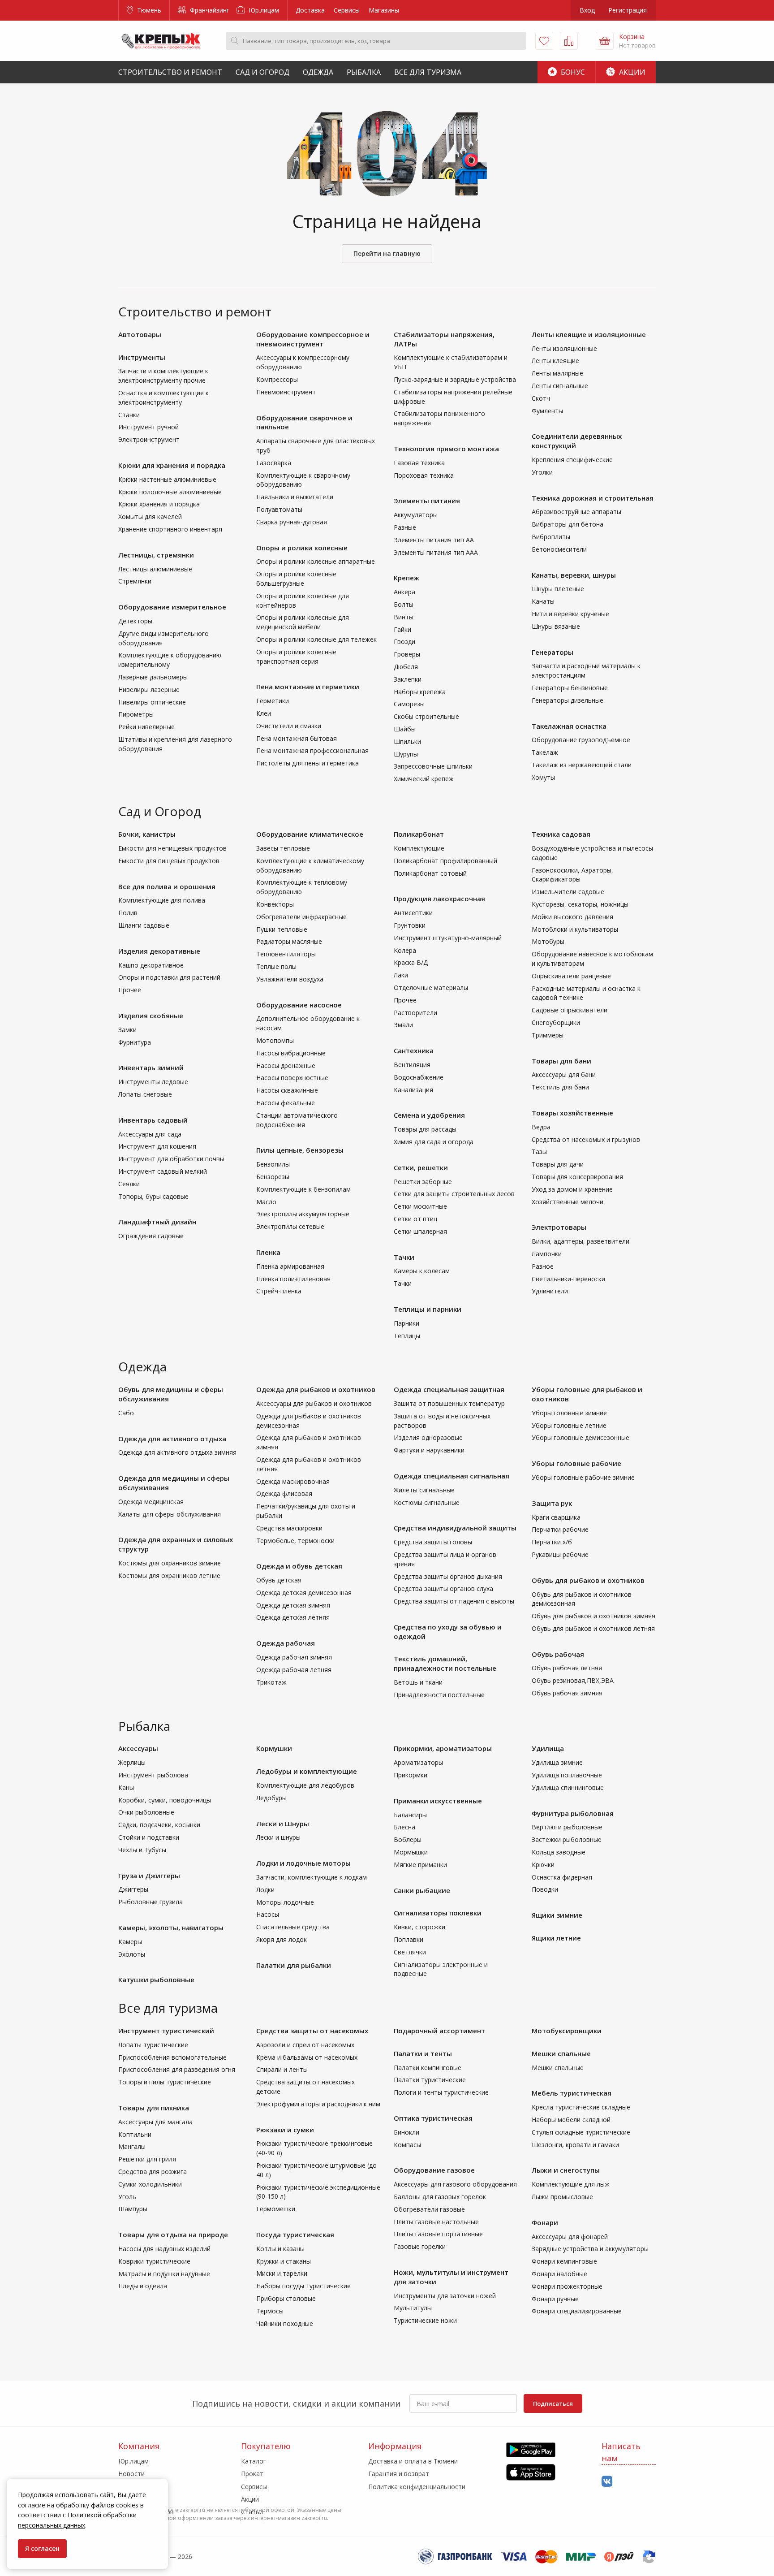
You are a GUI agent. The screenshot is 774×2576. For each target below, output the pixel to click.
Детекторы (135, 621)
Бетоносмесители (559, 549)
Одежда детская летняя (293, 1617)
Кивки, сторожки (419, 1927)
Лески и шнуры (278, 1837)
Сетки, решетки (421, 1167)
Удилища (548, 1748)
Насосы (268, 1914)
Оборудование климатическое (310, 834)
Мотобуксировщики (567, 2031)
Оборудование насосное (299, 1005)
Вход (587, 10)
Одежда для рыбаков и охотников (316, 1389)
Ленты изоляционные (564, 348)
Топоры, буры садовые (153, 1196)
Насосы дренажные (286, 1065)
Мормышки (411, 1852)
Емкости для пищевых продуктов (169, 861)
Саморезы (409, 704)
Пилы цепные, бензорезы (300, 1150)
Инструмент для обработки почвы (171, 1159)
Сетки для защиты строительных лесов (454, 1194)
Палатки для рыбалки (294, 1965)
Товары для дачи (558, 1164)
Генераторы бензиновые (570, 688)
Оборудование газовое (434, 2170)
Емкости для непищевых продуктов (172, 848)
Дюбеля (406, 667)
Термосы (270, 2311)
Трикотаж (271, 1682)
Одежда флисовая (284, 1493)
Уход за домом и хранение (572, 1189)
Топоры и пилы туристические (165, 2082)
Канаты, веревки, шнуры (574, 575)
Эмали (403, 1025)
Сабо (126, 1413)
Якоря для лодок (282, 1939)
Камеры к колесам (422, 1271)
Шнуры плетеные (558, 589)
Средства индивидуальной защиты (455, 1528)
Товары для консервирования (577, 1177)
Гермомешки (276, 2209)
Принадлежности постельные (439, 1695)
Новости (131, 2474)
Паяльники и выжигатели (295, 497)
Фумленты (547, 411)
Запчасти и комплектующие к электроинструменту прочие (163, 376)
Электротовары (559, 1227)
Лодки (265, 1890)
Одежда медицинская (151, 1502)
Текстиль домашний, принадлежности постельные (445, 1663)
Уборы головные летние (569, 1425)
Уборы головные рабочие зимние (583, 1477)
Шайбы (405, 729)
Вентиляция (412, 1065)
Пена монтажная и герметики (308, 687)
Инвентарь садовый (153, 1120)
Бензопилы (273, 1164)
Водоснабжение (419, 1077)
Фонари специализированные (577, 2311)
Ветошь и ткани (418, 1682)
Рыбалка (364, 72)
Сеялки (129, 1184)
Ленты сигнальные (560, 386)
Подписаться (553, 2403)
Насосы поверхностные (292, 1078)
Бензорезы (273, 1177)
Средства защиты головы (433, 1542)
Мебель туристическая (572, 2093)
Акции (631, 72)
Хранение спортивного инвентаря (170, 529)
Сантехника (414, 1050)
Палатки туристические (430, 2080)
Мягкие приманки (420, 1865)
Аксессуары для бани (564, 1074)
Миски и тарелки (282, 2273)
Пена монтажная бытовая (297, 738)
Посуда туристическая (295, 2235)
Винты (404, 617)
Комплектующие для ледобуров (305, 1785)
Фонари (545, 2222)
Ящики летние (556, 1938)
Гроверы (407, 654)
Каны (126, 1787)
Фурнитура (135, 1042)
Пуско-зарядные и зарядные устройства (455, 379)
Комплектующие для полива (162, 900)
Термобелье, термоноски (295, 1541)
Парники (406, 1323)
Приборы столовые (286, 2298)
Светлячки (410, 1952)
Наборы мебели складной (571, 2120)
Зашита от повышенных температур (449, 1403)
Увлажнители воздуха (290, 979)
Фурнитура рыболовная (573, 1813)
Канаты (543, 601)
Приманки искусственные (438, 1801)
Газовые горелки (420, 2246)
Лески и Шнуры (283, 1824)
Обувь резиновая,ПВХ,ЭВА (573, 1680)
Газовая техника (419, 463)
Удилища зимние (557, 1762)
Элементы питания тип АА (434, 540)
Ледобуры (271, 1798)
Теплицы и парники (428, 1309)
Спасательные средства (293, 1927)
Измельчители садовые (568, 892)
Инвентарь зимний (151, 1068)
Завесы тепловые (283, 848)
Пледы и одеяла (143, 2286)
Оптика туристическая (433, 2118)
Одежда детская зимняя (293, 1605)
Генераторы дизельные (568, 700)
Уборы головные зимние (569, 1413)
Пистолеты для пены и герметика (307, 763)
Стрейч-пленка (279, 1291)
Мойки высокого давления (572, 917)
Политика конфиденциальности (417, 2487)
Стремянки (135, 581)
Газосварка (274, 463)
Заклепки (408, 679)
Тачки (404, 1257)
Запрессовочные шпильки (433, 766)
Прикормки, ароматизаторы (443, 1748)
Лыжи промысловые (562, 2197)
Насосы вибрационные (291, 1053)
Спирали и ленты (282, 2069)
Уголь (127, 2197)
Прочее (130, 990)
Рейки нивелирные (146, 727)
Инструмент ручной (148, 427)
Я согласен (42, 2548)
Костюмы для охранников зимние (170, 1563)
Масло (266, 1202)
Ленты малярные (557, 373)
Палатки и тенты (423, 2053)
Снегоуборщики (556, 1022)
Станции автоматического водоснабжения (297, 1120)
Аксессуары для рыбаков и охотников (314, 1403)
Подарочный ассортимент (439, 2031)
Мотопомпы (275, 1040)
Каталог (254, 2461)
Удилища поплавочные (567, 1775)
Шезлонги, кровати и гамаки (575, 2145)
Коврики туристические (154, 2261)
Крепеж (406, 578)
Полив (128, 913)
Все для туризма (428, 72)
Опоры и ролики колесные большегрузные (296, 579)
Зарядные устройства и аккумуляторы (590, 2249)
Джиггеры (133, 1889)
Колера (405, 950)
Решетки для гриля (147, 2159)
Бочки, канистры (147, 834)
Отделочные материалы (431, 988)
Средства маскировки (289, 1528)
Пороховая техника (424, 475)
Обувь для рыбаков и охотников (588, 1580)
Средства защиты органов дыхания (448, 1576)
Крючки (543, 1865)
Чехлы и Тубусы (142, 1850)
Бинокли (406, 2132)
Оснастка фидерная (562, 1877)
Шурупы (406, 754)
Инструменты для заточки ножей (445, 2296)
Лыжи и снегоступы (566, 2170)
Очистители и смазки (289, 726)
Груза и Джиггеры (149, 1876)
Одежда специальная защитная (449, 1389)
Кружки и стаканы (284, 2261)
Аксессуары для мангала (155, 2122)
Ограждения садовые (151, 1236)
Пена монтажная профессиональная (312, 750)
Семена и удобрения (429, 1115)
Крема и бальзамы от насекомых (307, 2057)
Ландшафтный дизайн (157, 1222)
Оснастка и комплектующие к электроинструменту (163, 398)
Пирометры (136, 714)
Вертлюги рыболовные (567, 1827)
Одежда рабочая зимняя (294, 1657)
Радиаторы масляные (289, 941)
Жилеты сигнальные (424, 1490)
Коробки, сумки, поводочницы (165, 1800)
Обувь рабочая (558, 1654)
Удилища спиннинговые (568, 1787)
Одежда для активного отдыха (172, 1439)
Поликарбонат (419, 834)
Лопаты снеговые (145, 1094)
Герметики (273, 701)
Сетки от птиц (415, 1219)
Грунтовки (410, 925)
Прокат (252, 2474)
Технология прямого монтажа (446, 449)
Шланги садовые (144, 925)
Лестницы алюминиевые (155, 569)
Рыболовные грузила (150, 1902)
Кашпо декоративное (151, 965)
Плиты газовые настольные (436, 2222)
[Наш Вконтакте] (607, 2482)
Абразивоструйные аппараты (576, 512)
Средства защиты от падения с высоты (454, 1601)
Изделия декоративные (159, 951)
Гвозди (404, 642)
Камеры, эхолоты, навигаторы (171, 1928)
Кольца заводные (559, 1852)
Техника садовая (561, 834)
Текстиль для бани (560, 1087)
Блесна (404, 1827)
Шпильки (407, 741)
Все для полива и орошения (167, 886)
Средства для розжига (153, 2172)
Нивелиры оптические (152, 702)
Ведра (541, 1127)
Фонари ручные (555, 2299)
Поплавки (408, 1939)
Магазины (384, 10)
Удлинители (550, 1291)
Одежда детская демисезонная (304, 1593)
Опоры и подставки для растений (169, 977)
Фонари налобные (559, 2274)
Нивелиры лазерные (149, 689)
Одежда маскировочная (293, 1481)
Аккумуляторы (416, 515)
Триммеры (548, 1035)
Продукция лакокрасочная (439, 899)
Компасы (407, 2145)
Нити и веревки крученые (570, 614)
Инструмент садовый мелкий (163, 1171)
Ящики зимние (557, 1915)
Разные (405, 527)
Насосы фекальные (286, 1103)
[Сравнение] (569, 41)
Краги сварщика (556, 1517)
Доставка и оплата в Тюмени (413, 2461)
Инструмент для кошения (157, 1146)
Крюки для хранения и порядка (172, 465)
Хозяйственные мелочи (568, 1202)
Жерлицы (132, 1762)
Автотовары (140, 334)
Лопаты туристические (153, 2045)
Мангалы (132, 2146)
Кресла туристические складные (581, 2107)
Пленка (268, 1252)
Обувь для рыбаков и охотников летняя (593, 1628)
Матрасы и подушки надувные (164, 2274)
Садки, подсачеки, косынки (159, 1825)
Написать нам (621, 2452)
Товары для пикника (154, 2108)
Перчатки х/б (552, 1542)
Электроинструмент (149, 439)
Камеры (130, 1942)
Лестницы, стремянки (156, 555)
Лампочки (547, 1254)
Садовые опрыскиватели (570, 1010)
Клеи (264, 713)
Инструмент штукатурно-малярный (448, 938)
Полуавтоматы (279, 509)
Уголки (542, 472)
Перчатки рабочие (560, 1529)
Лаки (401, 975)
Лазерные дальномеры (153, 677)
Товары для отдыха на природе (173, 2235)
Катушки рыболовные (156, 1980)
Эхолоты (132, 1954)
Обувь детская (279, 1580)
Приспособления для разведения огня (177, 2069)
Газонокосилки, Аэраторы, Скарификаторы (572, 875)
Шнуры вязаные (556, 626)
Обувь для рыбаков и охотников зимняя (593, 1616)
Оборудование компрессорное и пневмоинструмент (313, 339)
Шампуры (133, 2209)
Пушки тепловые (282, 929)
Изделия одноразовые (428, 1437)
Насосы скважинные (287, 1090)
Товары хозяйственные (572, 1113)
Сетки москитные (420, 1206)
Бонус (572, 72)
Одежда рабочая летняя (294, 1670)
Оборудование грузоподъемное (581, 740)
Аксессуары (138, 1748)
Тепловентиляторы (286, 954)
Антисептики (413, 913)
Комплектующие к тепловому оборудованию (302, 887)
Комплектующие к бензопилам (303, 1189)
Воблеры (408, 1839)
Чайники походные (285, 2323)
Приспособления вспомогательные (172, 2057)
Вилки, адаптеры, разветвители (580, 1241)
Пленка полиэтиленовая (293, 1279)
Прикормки (411, 1775)
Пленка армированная (290, 1266)
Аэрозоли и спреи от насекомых (305, 2045)
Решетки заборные (423, 1182)
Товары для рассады (425, 1129)
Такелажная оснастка (569, 726)
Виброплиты (551, 537)
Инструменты (142, 357)
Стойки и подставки (149, 1837)
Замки (127, 1030)
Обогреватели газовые (429, 2209)
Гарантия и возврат (399, 2474)
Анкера (404, 592)
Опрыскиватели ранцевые (571, 976)
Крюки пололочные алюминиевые (170, 492)
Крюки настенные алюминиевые (167, 479)
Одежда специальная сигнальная (451, 1476)
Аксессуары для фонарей (570, 2237)
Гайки (402, 629)
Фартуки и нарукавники (429, 1450)
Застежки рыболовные (567, 1839)
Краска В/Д (411, 962)
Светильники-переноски (568, 1279)
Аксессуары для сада (150, 1134)
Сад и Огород (262, 72)
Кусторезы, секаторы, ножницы (580, 904)
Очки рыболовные (146, 1812)
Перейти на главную (387, 253)
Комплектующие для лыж (571, 2184)
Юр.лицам (263, 10)
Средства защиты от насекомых (312, 2031)
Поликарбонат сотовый (430, 873)
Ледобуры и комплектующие (307, 1771)
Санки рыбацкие (422, 1890)
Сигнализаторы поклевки (438, 1913)
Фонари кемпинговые (564, 2261)
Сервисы (347, 10)
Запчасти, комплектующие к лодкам (312, 1877)
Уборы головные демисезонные (580, 1437)
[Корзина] (605, 41)
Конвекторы (275, 904)
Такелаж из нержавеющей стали (582, 765)
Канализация (413, 1090)
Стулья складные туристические (581, 2132)
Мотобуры (548, 941)
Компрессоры (277, 379)
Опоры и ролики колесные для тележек (316, 639)
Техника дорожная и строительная (593, 498)
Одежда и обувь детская (299, 1566)
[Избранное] (544, 41)
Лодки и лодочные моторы (303, 1863)
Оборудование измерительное (172, 607)
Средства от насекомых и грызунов (586, 1139)
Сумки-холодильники (150, 2184)
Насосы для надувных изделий (164, 2249)
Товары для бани (561, 1061)
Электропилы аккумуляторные (303, 1214)
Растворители (415, 1013)
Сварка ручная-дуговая (292, 522)
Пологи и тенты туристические (441, 2092)
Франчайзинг (209, 10)
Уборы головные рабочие (576, 1463)
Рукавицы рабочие (560, 1554)
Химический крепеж (424, 779)
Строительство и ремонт (170, 72)
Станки (129, 415)
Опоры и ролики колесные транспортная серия (296, 657)
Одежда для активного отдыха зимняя (177, 1452)
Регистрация (628, 10)
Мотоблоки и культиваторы (575, 929)
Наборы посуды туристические (303, 2286)
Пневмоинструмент (286, 392)
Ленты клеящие (555, 361)
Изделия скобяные (151, 1016)
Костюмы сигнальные (427, 1502)
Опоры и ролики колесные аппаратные (316, 561)
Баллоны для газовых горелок (440, 2197)
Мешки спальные (561, 2053)
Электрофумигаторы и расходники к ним (318, 2104)
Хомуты (543, 777)
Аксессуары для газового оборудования (455, 2184)
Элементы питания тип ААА (436, 552)
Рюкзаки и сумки (285, 2130)
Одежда (318, 72)
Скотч (541, 398)
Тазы (539, 1152)
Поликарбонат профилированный (445, 861)
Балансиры (410, 1815)
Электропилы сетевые (290, 1226)
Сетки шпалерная (420, 1231)
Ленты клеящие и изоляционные (589, 334)
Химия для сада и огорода (434, 1142)
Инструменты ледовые (153, 1082)
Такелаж (545, 752)
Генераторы (553, 652)
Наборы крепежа (420, 692)
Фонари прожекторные (567, 2286)
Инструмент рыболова (153, 1775)
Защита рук (552, 1503)
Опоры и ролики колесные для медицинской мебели (303, 622)
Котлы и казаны (280, 2249)
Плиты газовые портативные (438, 2234)
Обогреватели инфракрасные (301, 917)
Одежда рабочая (286, 1643)
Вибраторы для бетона (568, 524)
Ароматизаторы (418, 1762)
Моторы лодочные (285, 1902)
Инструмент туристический (166, 2031)
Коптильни (135, 2134)
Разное (543, 1266)
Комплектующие (419, 848)
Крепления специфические (572, 460)
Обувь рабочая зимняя (567, 1693)
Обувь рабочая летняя (567, 1668)
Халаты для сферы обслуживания (170, 1514)
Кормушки (274, 1748)
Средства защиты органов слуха (443, 1588)
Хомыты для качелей (150, 516)
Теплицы (407, 1336)
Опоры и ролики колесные (302, 548)
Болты (404, 604)
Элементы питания (427, 501)
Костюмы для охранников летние (169, 1575)
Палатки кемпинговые (428, 2068)
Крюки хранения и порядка (159, 504)
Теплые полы (276, 966)
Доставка (310, 10)
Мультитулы (413, 2308)
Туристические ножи (425, 2320)
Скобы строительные (426, 716)
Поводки (545, 1889)
